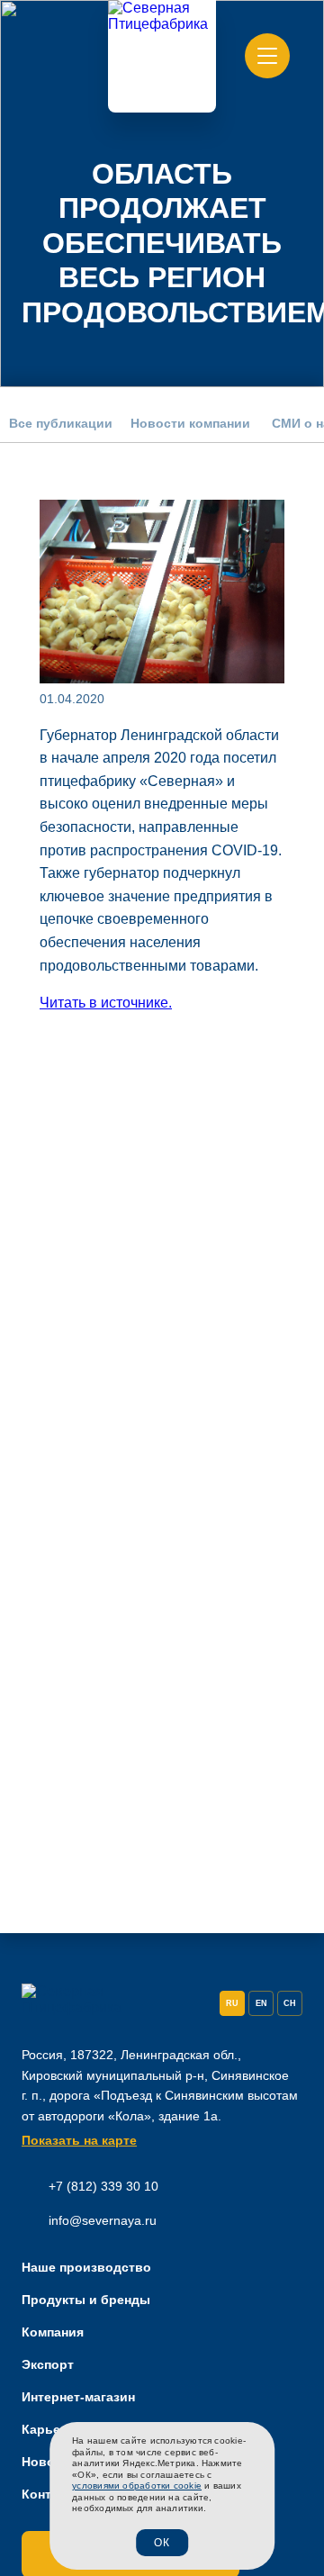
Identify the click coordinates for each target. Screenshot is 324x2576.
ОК (162, 2543)
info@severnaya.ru (103, 2220)
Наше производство (86, 2267)
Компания (53, 2332)
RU (232, 2003)
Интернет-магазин (78, 2397)
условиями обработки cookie (137, 2486)
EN (261, 2003)
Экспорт (48, 2364)
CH (290, 2003)
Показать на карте (79, 2140)
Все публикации (61, 423)
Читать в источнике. (106, 1003)
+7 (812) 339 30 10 (103, 2186)
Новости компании (190, 423)
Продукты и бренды (86, 2300)
